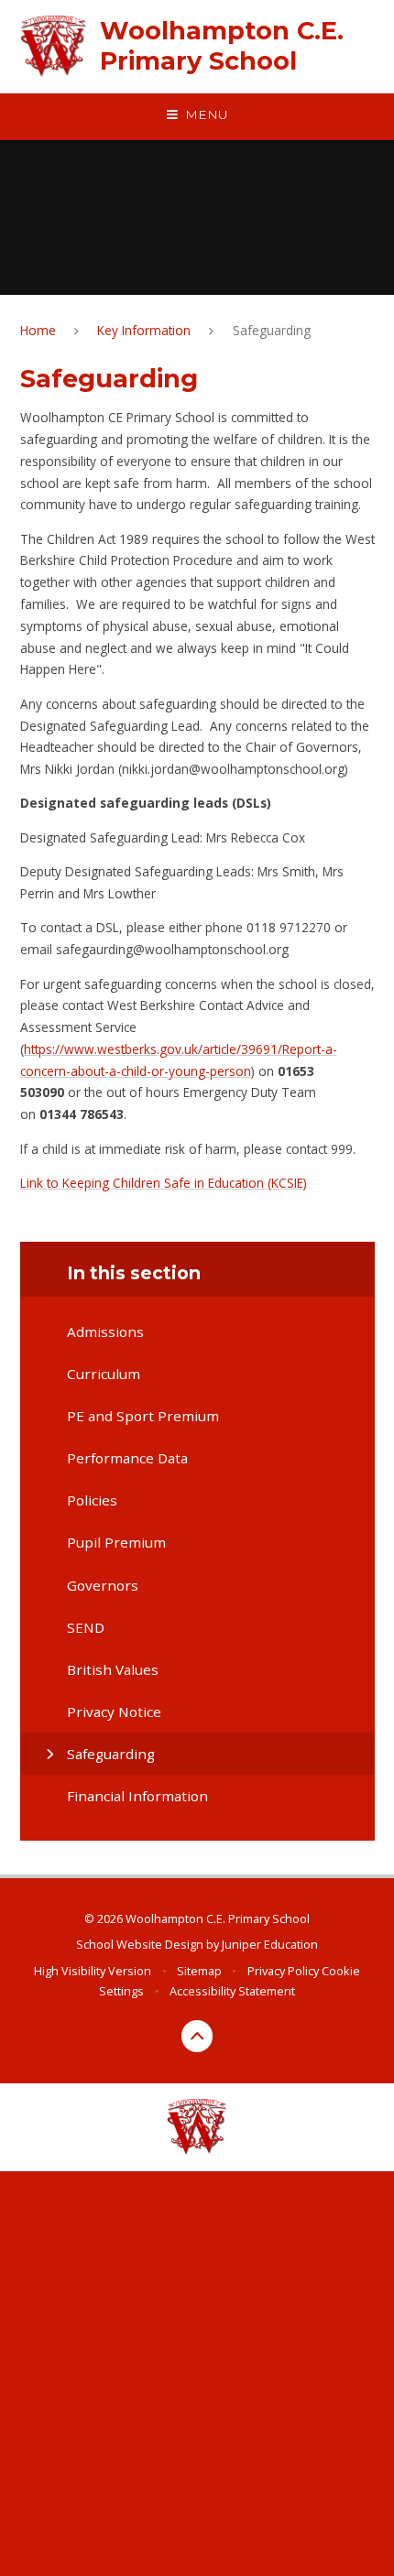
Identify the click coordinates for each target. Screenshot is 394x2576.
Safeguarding (272, 330)
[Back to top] (197, 2036)
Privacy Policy (283, 1971)
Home (38, 330)
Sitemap (199, 1971)
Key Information (144, 330)
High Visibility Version (93, 1971)
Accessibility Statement (232, 1991)
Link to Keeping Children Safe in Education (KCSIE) (164, 1183)
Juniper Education (270, 1944)
